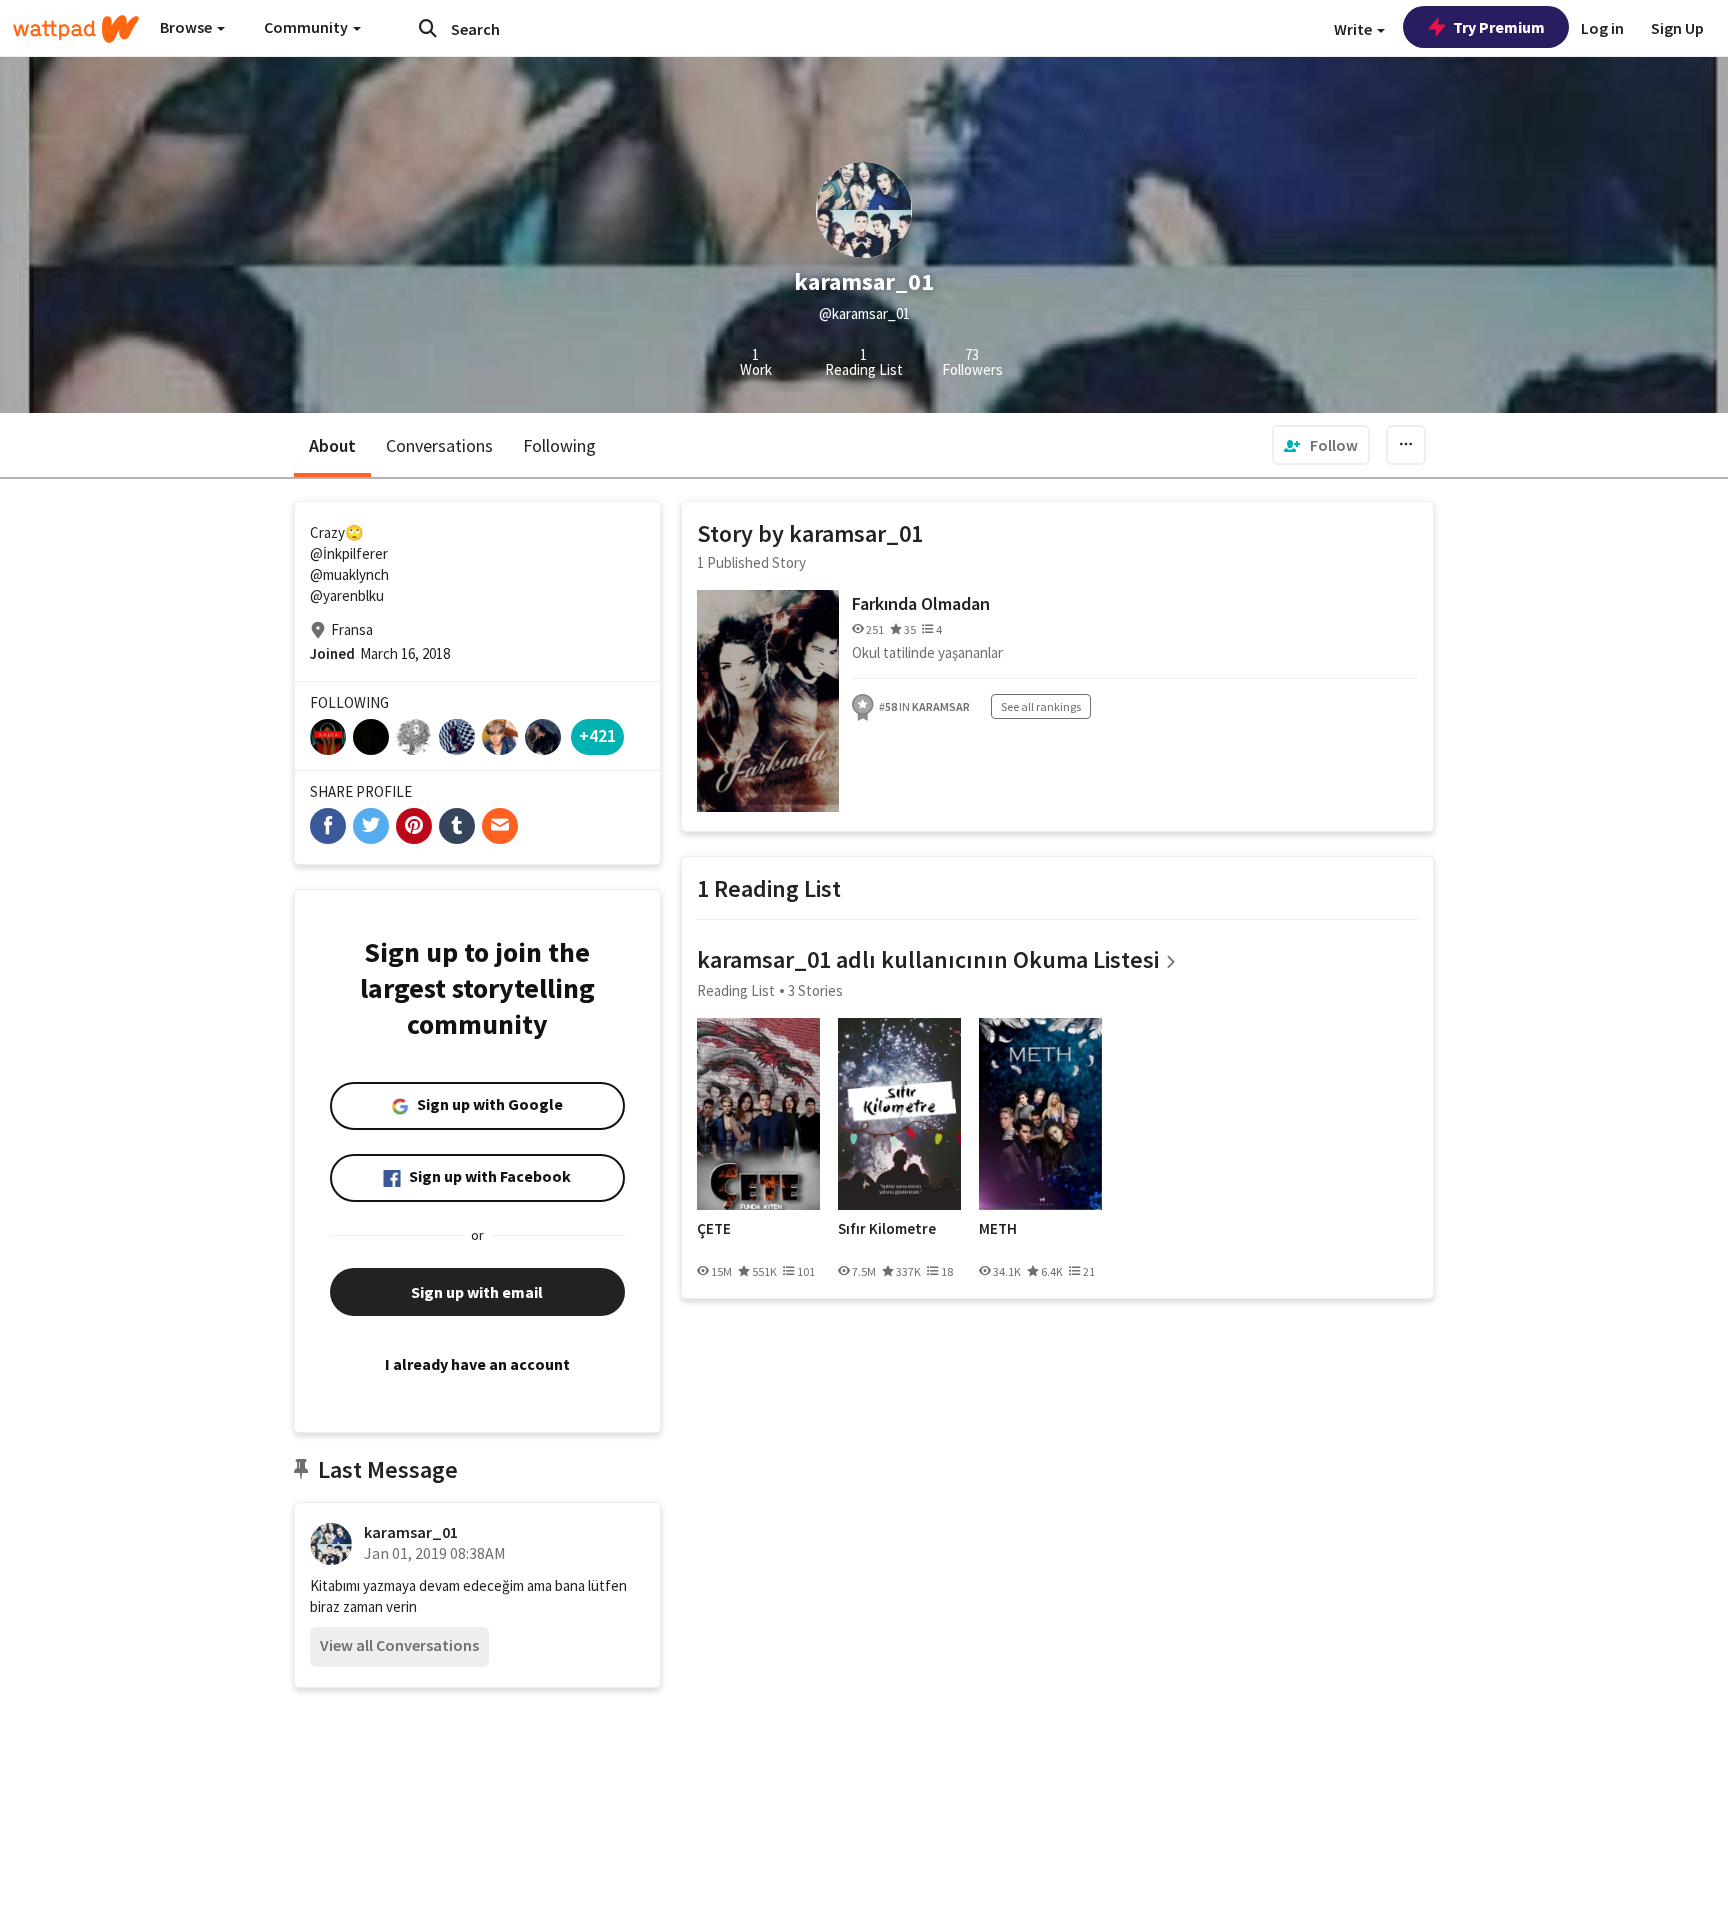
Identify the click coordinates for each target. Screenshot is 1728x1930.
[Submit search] (428, 28)
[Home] (76, 29)
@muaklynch (349, 574)
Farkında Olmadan (921, 603)
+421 (597, 735)
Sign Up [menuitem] (1677, 28)
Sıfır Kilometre (887, 1229)
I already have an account (477, 1364)
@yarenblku (347, 595)
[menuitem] (1321, 445)
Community (307, 27)
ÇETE (714, 1229)
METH (998, 1229)
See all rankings (1041, 706)
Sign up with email (477, 1292)
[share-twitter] (371, 826)
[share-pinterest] (414, 826)
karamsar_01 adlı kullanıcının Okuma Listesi (928, 959)
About (332, 445)
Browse (187, 27)
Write (1354, 29)
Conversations (439, 445)
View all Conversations (399, 1645)
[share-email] (500, 826)
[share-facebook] (328, 826)
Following (559, 445)
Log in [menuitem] (1602, 28)
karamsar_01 (411, 1532)
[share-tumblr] (457, 826)
